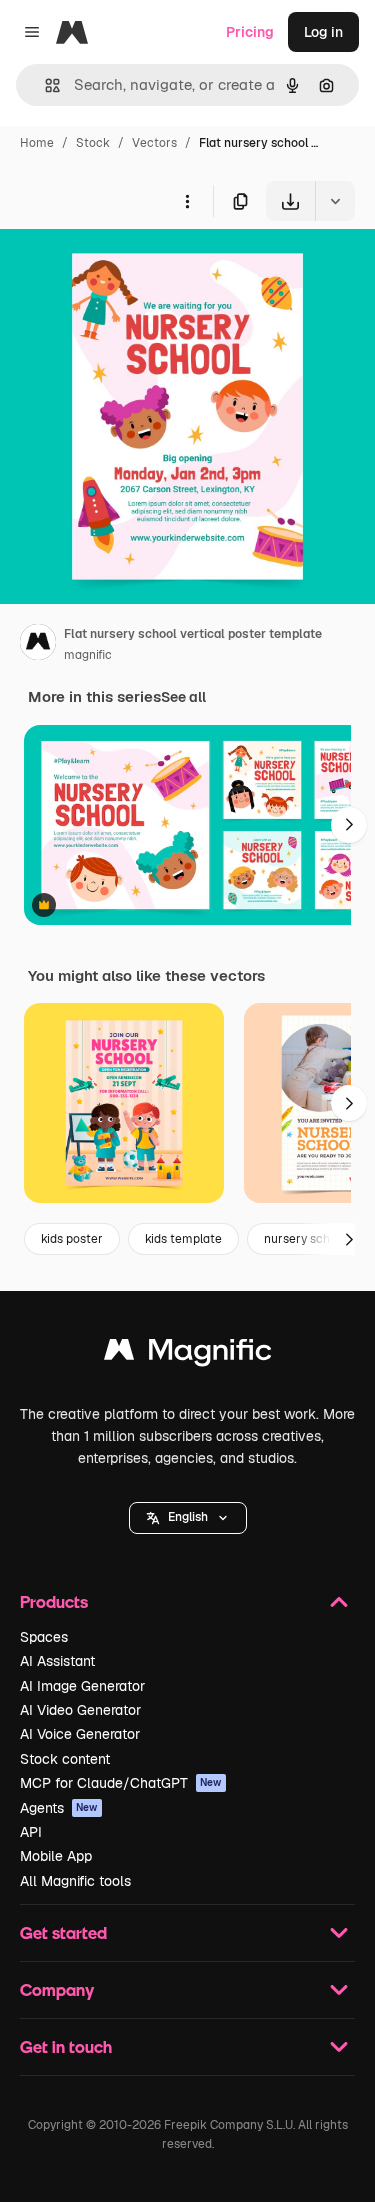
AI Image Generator (82, 1686)
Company (57, 1989)
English (188, 1517)
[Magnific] (188, 1354)
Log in (323, 32)
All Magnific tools (75, 1881)
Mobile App (56, 1856)
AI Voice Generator (80, 1734)
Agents (59, 1808)
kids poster (72, 1239)
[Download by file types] (335, 201)
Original (128, 267)
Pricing (250, 32)
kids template (183, 1239)
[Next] (349, 825)
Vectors (154, 143)
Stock (93, 143)
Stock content (65, 1759)
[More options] (187, 201)
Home (37, 143)
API (31, 1832)
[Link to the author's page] (38, 645)
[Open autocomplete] (44, 85)
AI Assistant (57, 1661)
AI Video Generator (80, 1710)
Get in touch (66, 2046)
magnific (88, 655)
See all (183, 697)
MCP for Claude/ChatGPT (121, 1783)
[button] (188, 1518)
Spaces (44, 1637)
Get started (63, 1932)
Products (54, 1601)
